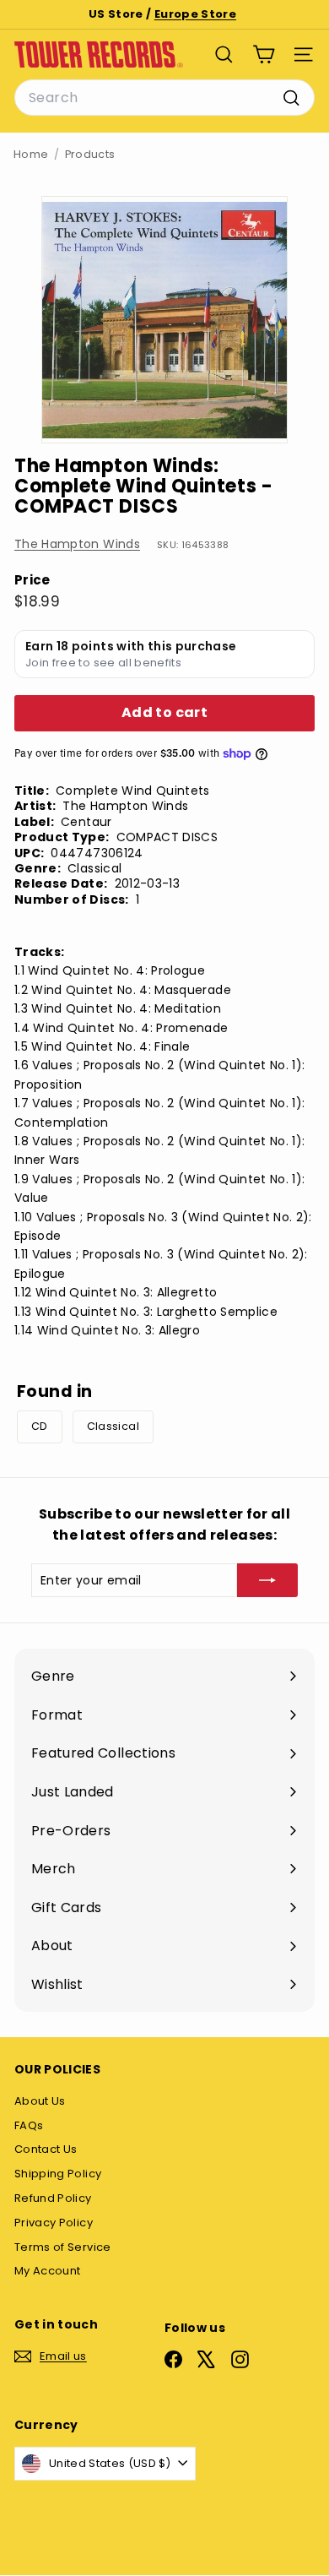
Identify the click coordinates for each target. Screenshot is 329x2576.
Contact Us (46, 2149)
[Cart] (264, 54)
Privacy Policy (54, 2223)
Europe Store (195, 14)
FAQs (29, 2125)
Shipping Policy (58, 2174)
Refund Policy (53, 2198)
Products (90, 154)
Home (31, 154)
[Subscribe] (267, 1580)
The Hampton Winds (77, 544)
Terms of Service (63, 2247)
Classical (113, 1426)
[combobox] (164, 98)
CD (40, 1426)
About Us (40, 2101)
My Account (48, 2271)
